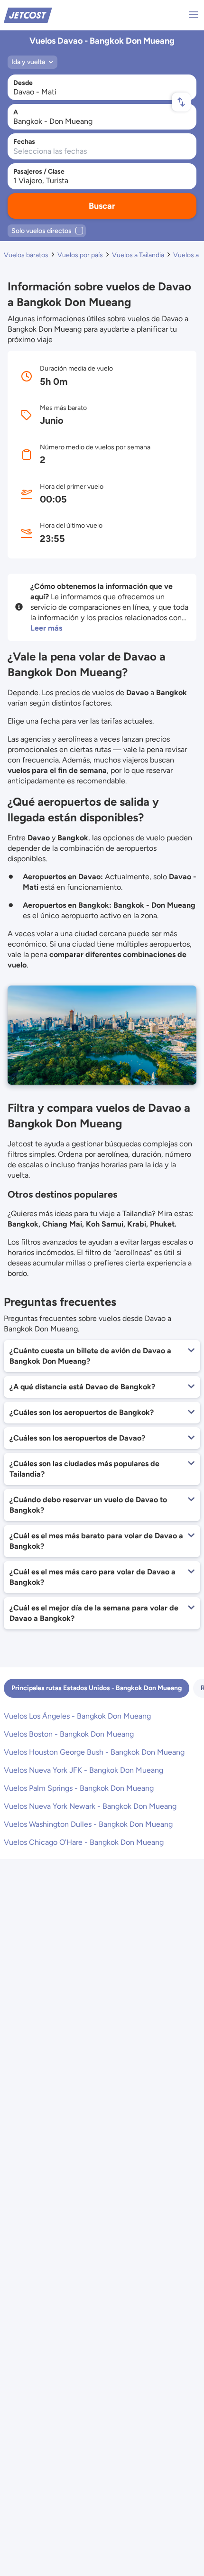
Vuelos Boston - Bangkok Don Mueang (69, 1734)
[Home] (28, 14)
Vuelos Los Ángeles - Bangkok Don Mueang (77, 1716)
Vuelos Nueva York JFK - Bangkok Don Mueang (83, 1770)
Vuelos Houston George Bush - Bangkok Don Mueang (94, 1752)
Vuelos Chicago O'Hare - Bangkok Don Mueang (84, 1842)
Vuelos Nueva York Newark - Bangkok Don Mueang (90, 1806)
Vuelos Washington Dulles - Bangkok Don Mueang (88, 1824)
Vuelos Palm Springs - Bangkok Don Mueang (79, 1788)
